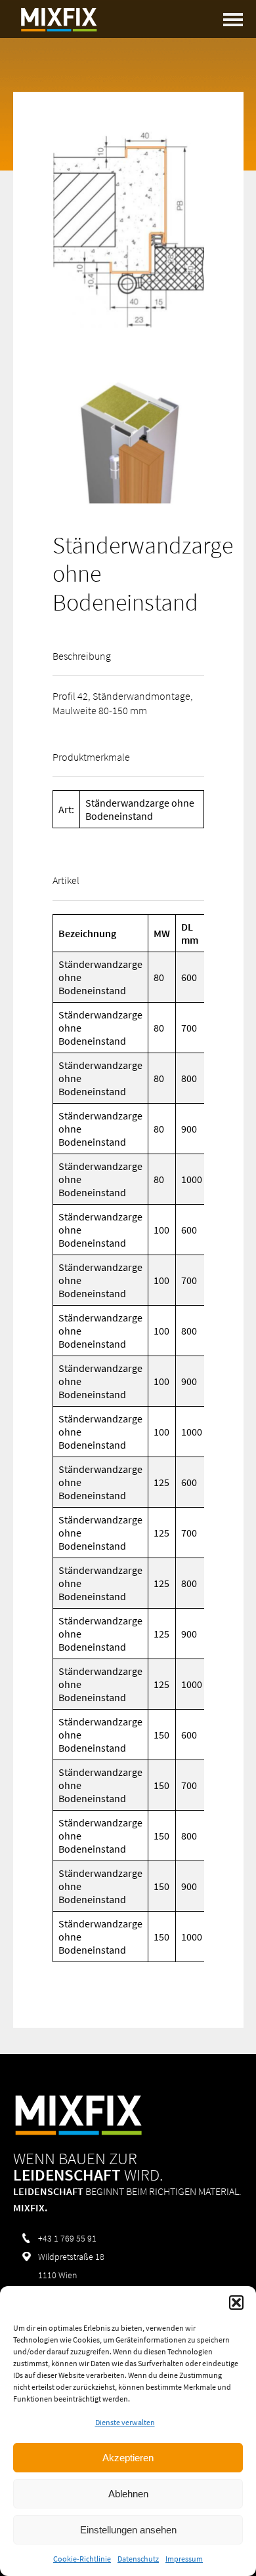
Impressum (184, 2559)
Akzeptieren (128, 2458)
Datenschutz (138, 2559)
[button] (236, 2303)
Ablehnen (128, 2494)
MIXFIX (59, 20)
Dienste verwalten (125, 2422)
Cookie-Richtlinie (82, 2559)
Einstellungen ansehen (128, 2530)
